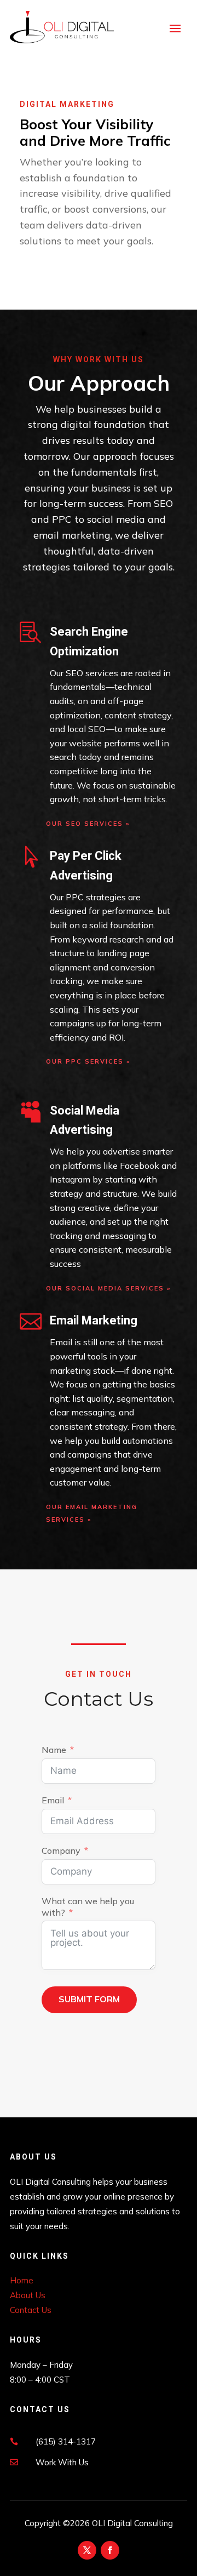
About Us (28, 2295)
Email (53, 1800)
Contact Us (31, 2310)
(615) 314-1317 (66, 2441)
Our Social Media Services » (110, 1288)
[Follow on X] (87, 2550)
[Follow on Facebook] (110, 2550)
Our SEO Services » (89, 824)
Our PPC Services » (89, 1061)
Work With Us (62, 2462)
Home (22, 2280)
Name (54, 1750)
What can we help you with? (88, 1907)
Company (61, 1850)
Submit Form (89, 1999)
